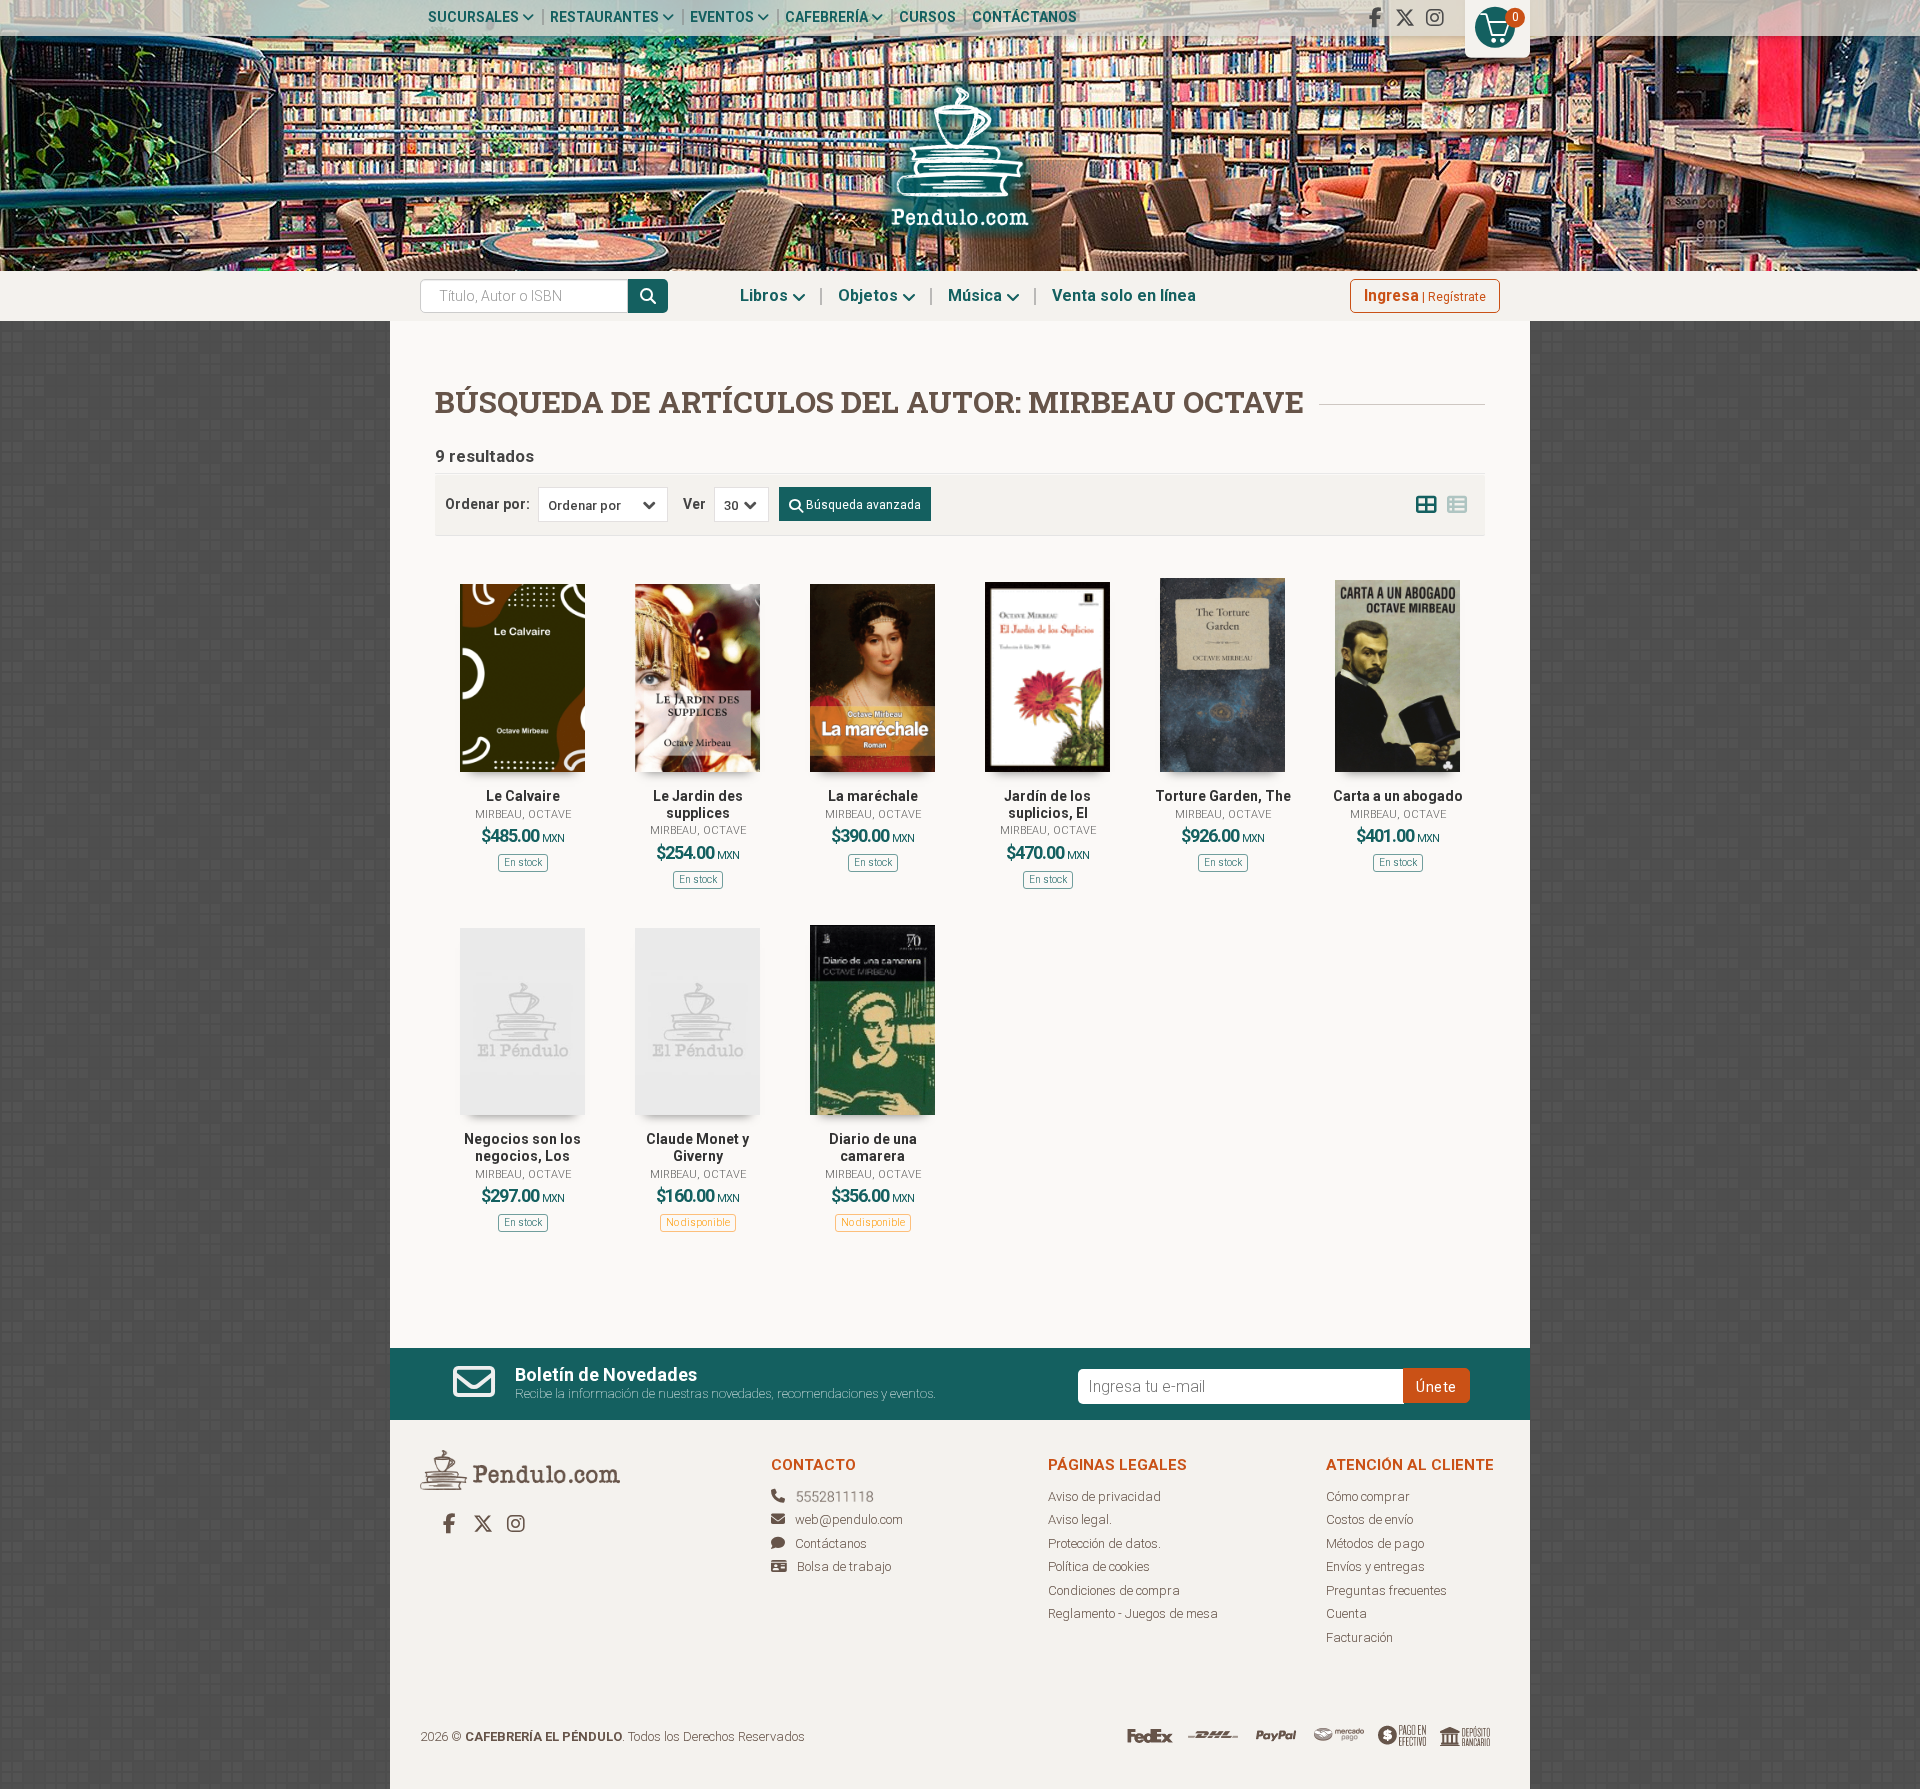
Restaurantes (606, 17)
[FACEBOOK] (1375, 18)
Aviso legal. (1080, 1519)
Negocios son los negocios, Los (522, 1147)
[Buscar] (648, 296)
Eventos (723, 17)
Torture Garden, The (1223, 796)
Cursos (927, 17)
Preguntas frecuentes (1386, 1590)
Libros (766, 295)
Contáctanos (1024, 17)
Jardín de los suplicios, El (1047, 804)
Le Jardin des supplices (698, 804)
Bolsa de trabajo (844, 1566)
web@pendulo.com (849, 1519)
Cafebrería (828, 17)
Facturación (1359, 1637)
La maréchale (873, 796)
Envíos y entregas (1375, 1566)
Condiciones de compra (1114, 1590)
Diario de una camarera (873, 1147)
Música (977, 295)
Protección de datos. (1104, 1543)
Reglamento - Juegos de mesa (1133, 1613)
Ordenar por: (487, 504)
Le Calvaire (523, 796)
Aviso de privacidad (1104, 1496)
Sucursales (475, 17)
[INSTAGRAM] (1435, 18)
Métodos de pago (1375, 1543)
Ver (694, 504)
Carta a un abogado (1398, 796)
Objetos (870, 295)
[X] (1405, 18)
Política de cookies (1099, 1566)
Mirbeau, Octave (523, 814)
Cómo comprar (1368, 1496)
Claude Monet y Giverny (697, 1147)
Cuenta (1346, 1613)
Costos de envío (1369, 1519)
